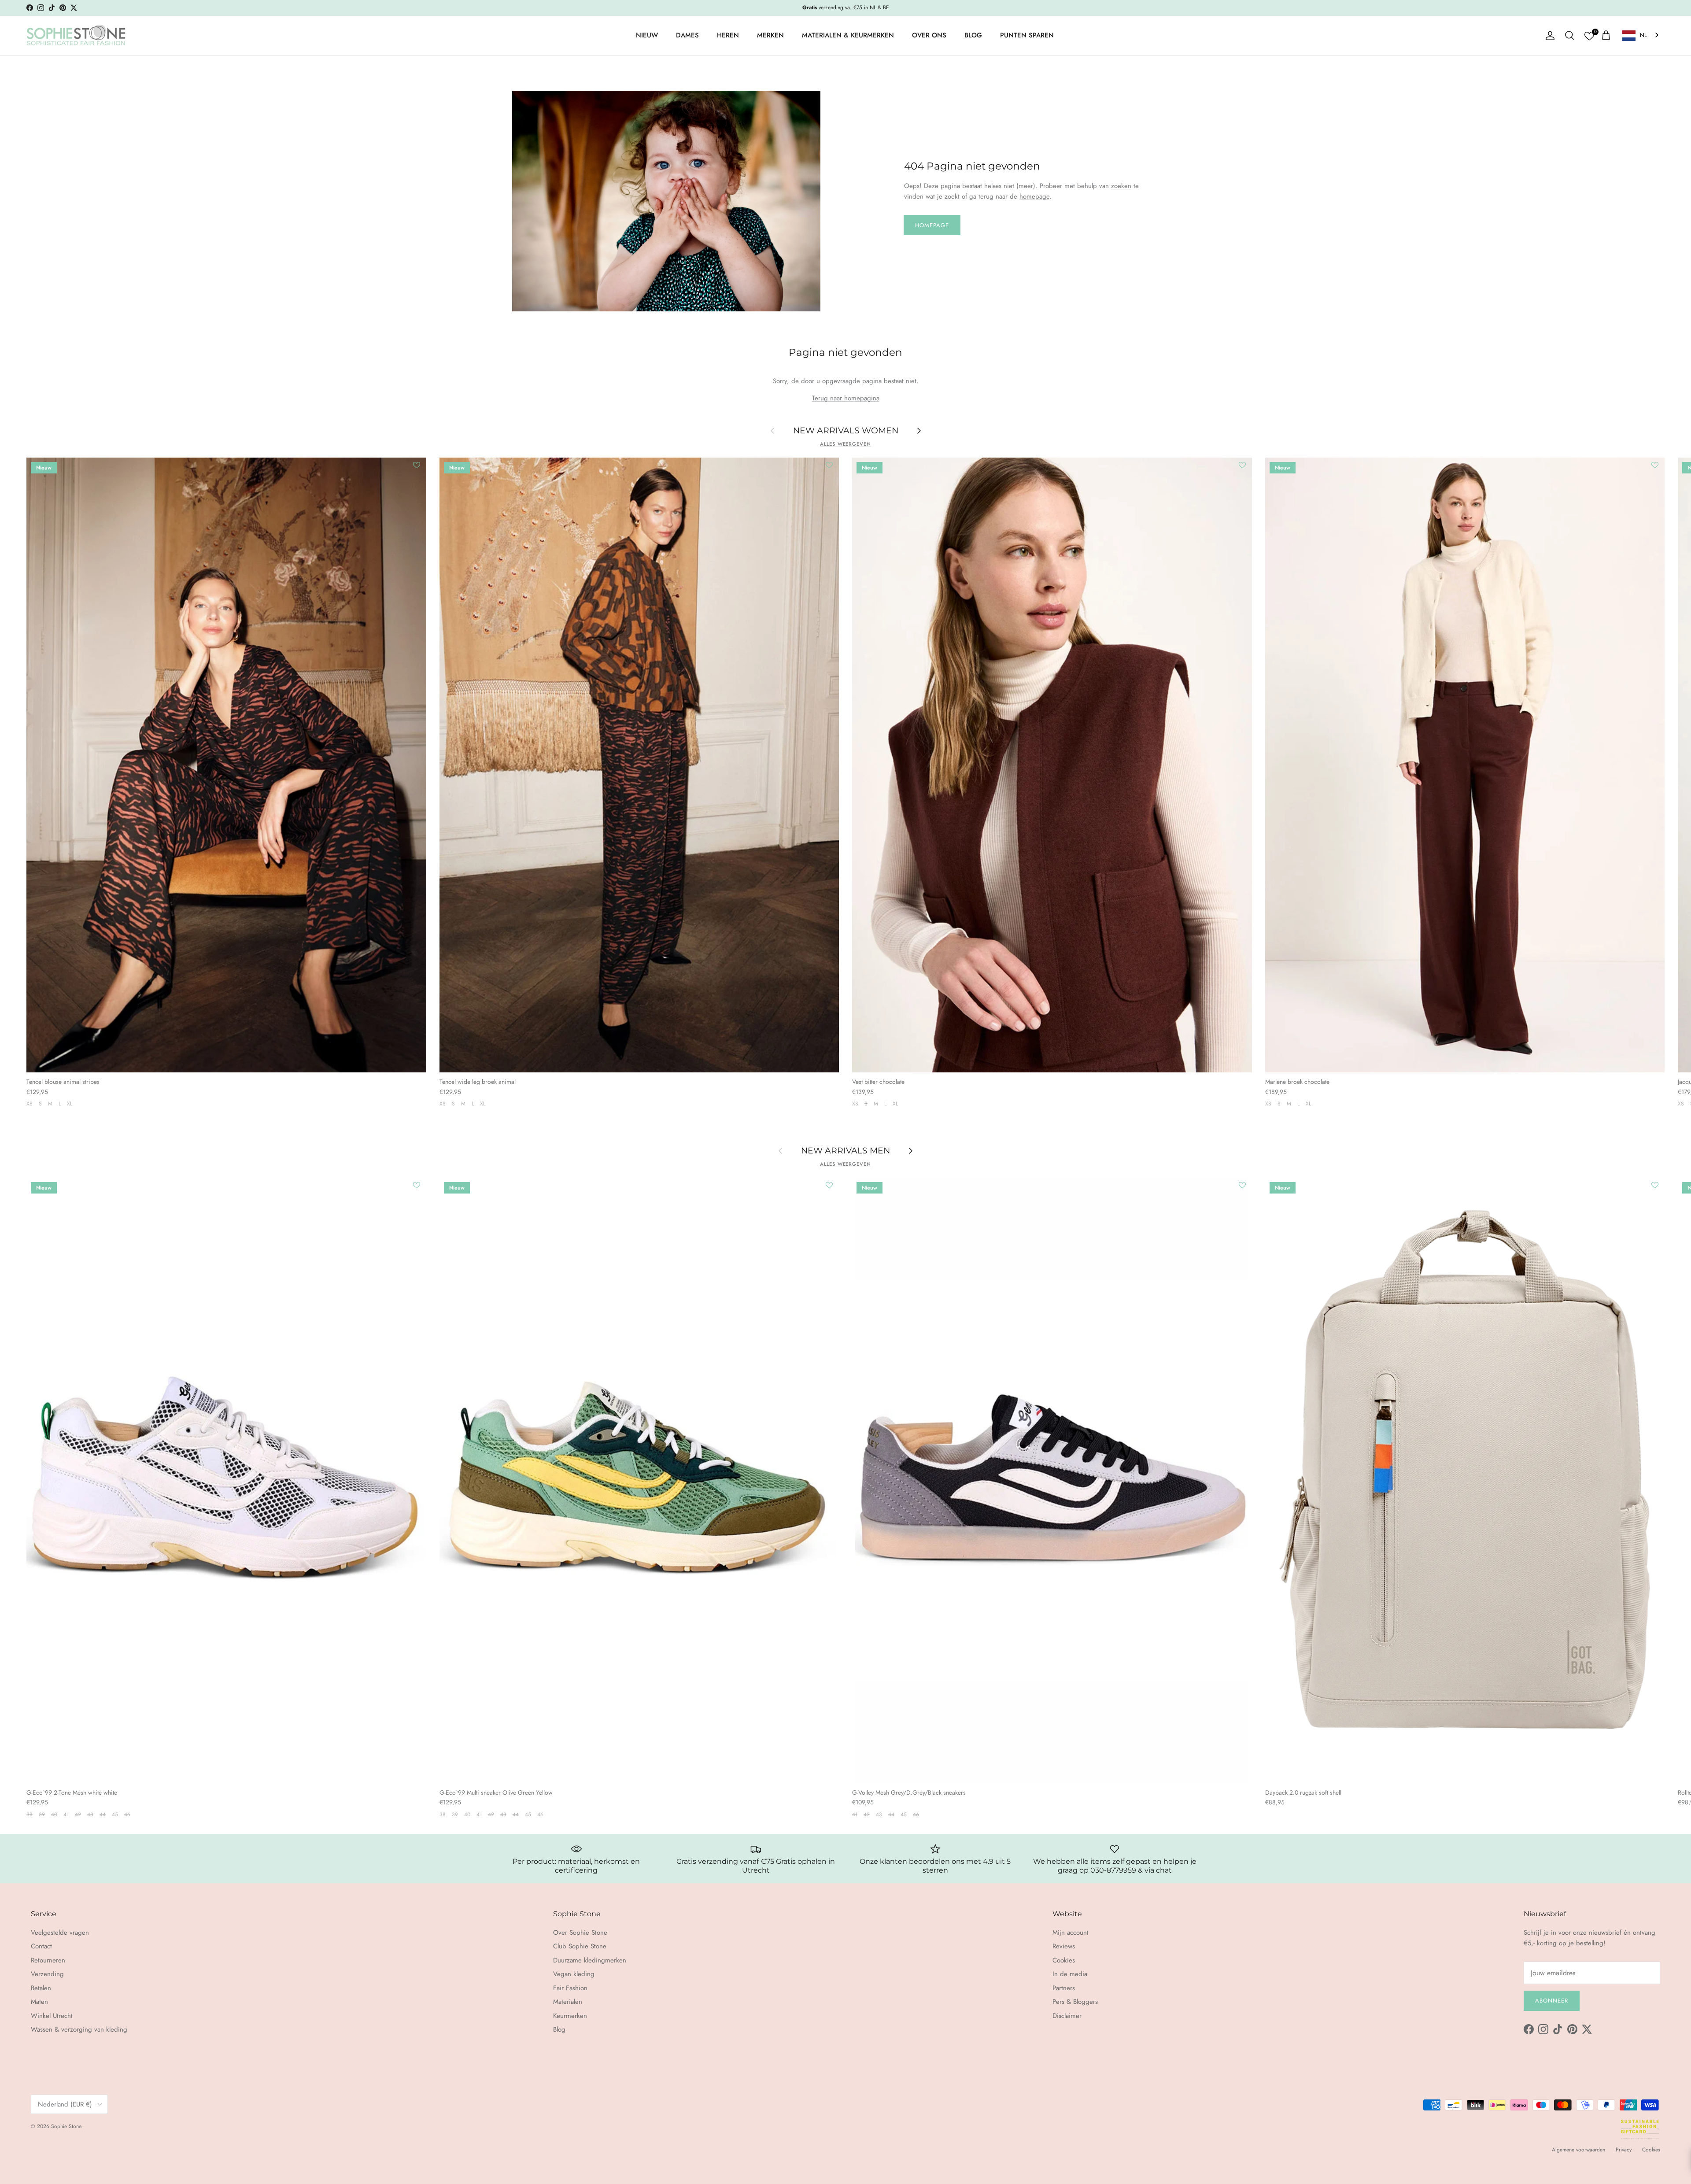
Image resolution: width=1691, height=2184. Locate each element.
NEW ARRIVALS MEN (845, 1150)
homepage (1034, 196)
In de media (1070, 1974)
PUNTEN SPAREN (1027, 35)
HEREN (728, 35)
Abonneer (1552, 2001)
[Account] (1548, 36)
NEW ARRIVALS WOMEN (846, 431)
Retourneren (48, 1960)
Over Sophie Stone (580, 1933)
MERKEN (770, 35)
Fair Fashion (570, 1988)
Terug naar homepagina (846, 398)
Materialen (568, 2002)
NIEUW (647, 35)
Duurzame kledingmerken (590, 1960)
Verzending (47, 1974)
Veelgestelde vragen (60, 1933)
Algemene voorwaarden (1578, 2150)
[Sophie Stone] (76, 36)
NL (1643, 35)
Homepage (932, 225)
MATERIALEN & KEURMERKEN (848, 35)
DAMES (687, 35)
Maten (39, 2002)
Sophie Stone (66, 2126)
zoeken (1121, 186)
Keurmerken (570, 2016)
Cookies (1064, 1960)
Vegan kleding (574, 1974)
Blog (559, 2029)
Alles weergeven (845, 444)
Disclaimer (1067, 2016)
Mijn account (1071, 1933)
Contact (41, 1946)
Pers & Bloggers (1075, 2002)
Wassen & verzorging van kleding (79, 2029)
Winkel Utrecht (52, 2016)
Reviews (1064, 1946)
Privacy (1624, 2150)
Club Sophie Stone (580, 1946)
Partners (1064, 1988)
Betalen (41, 1988)
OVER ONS (929, 35)
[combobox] (1641, 35)
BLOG (973, 35)
